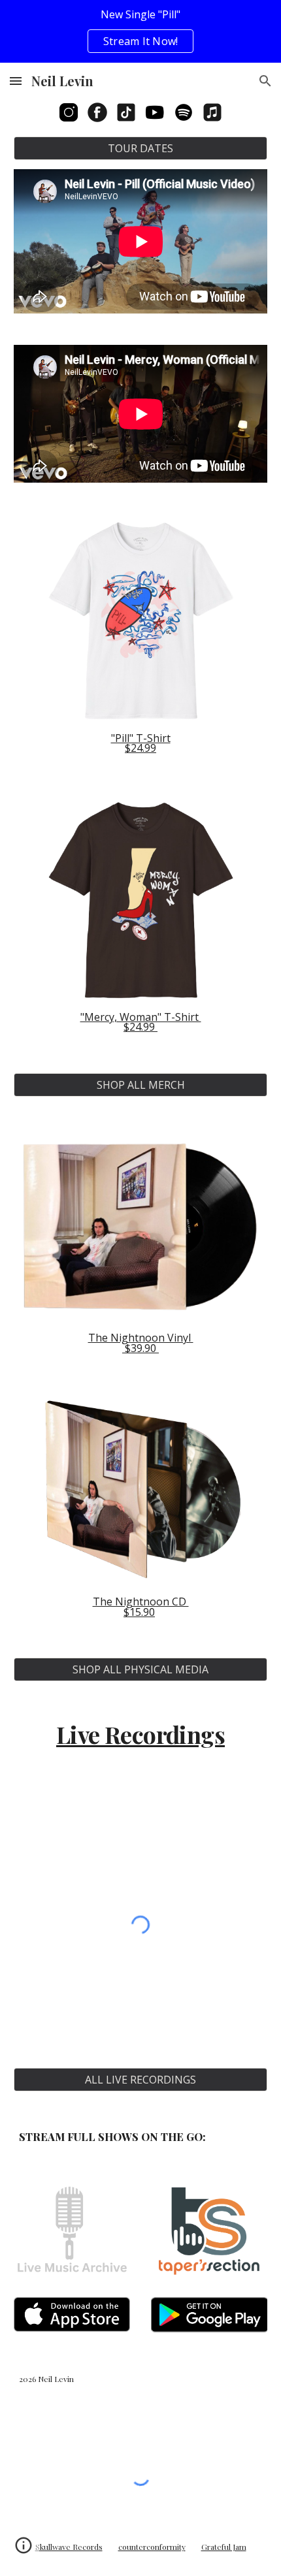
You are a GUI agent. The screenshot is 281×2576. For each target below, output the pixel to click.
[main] (141, 744)
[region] (140, 31)
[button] (16, 81)
